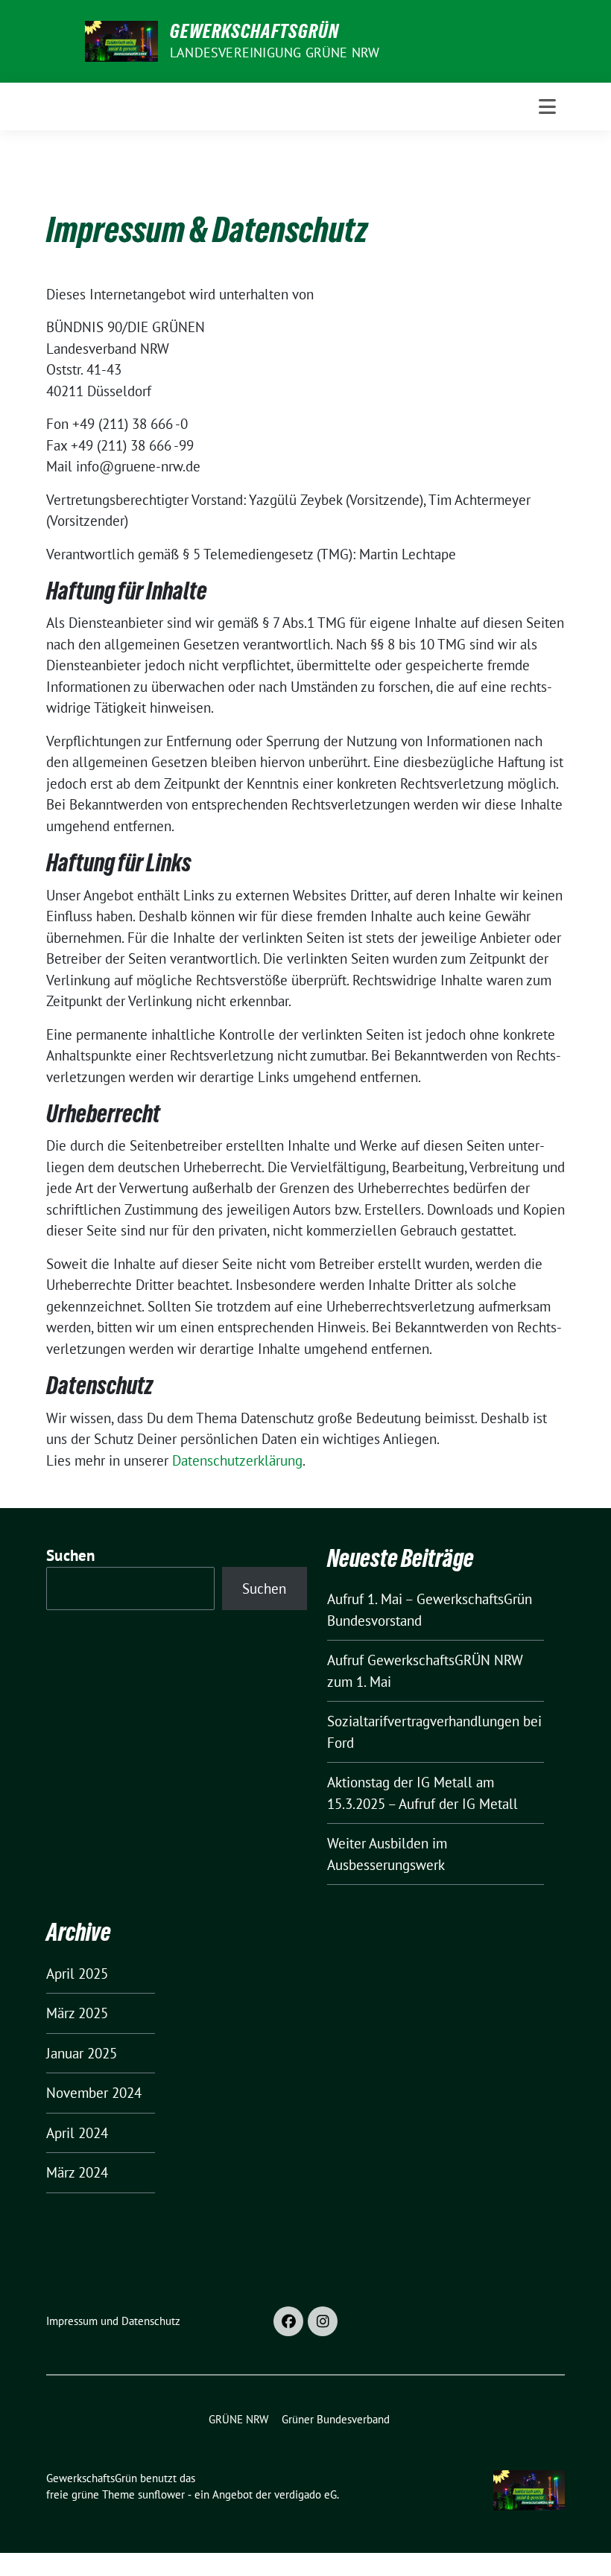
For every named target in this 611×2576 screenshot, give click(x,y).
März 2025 (77, 2013)
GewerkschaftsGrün (254, 31)
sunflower (161, 2494)
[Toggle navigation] (547, 106)
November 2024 (94, 2093)
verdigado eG (305, 2494)
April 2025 (77, 1974)
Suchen (71, 1555)
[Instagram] (323, 2321)
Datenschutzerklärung (237, 1460)
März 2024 (77, 2172)
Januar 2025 (82, 2053)
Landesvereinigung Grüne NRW (275, 53)
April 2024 (77, 2133)
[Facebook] (288, 2321)
